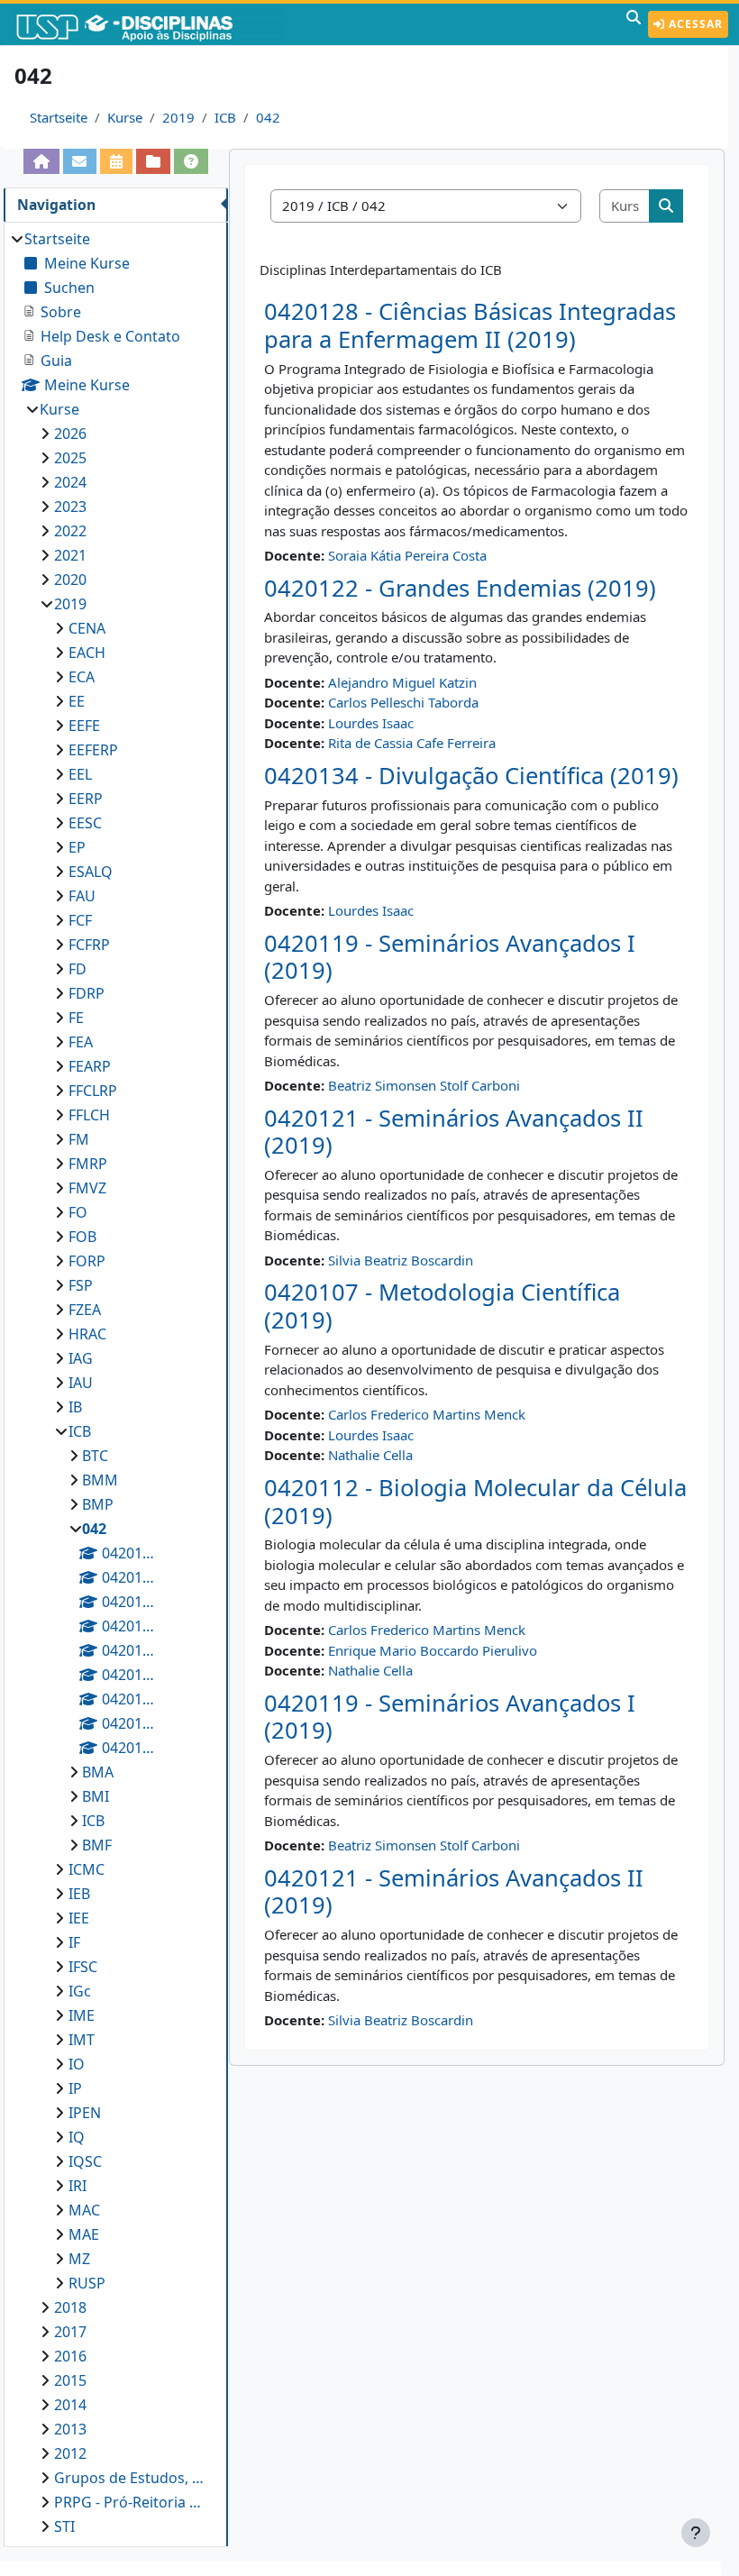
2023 (70, 507)
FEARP (90, 1066)
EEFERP (93, 750)
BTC (95, 1456)
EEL (80, 774)
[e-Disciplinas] (151, 24)
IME (82, 2015)
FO (78, 1212)
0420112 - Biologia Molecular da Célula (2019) (475, 1502)
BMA (98, 1772)
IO (77, 2064)
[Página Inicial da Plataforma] (41, 161)
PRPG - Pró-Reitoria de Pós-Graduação (132, 2502)
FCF (80, 920)
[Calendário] (116, 161)
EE (77, 701)
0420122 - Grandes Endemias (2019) (460, 588)
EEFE (84, 726)
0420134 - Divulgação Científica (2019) (471, 776)
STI (64, 2526)
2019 (178, 117)
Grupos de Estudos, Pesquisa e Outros (132, 2478)
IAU (81, 1383)
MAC (84, 2210)
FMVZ (87, 1188)
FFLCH (89, 1115)
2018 (70, 2307)
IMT (82, 2040)
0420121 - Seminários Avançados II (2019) (454, 1132)
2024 (70, 482)
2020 (70, 580)
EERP (86, 799)
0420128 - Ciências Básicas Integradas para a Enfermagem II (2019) (470, 325)
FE (76, 1018)
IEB (79, 1894)
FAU (82, 896)
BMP (98, 1504)
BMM (100, 1480)
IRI (78, 2186)
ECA (82, 677)
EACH (87, 653)
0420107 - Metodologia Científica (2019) (442, 1306)
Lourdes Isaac (371, 723)
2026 (70, 434)
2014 (70, 2405)
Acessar (694, 24)
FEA (81, 1042)
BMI (96, 1796)
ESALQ (91, 872)
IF (74, 1942)
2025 (70, 458)
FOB (82, 1237)
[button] (634, 24)
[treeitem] (115, 1383)
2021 (70, 555)
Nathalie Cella (370, 1455)
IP (75, 2088)
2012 (70, 2453)
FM (79, 1139)
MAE (84, 2234)
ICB (225, 117)
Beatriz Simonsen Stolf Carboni (424, 1085)
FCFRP (89, 945)
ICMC (87, 1869)
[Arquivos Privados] (153, 161)
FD (78, 969)
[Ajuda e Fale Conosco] (191, 161)
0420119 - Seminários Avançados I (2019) (450, 957)
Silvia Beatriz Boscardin (401, 1260)
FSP (81, 1285)
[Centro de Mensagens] (80, 161)
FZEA (85, 1310)
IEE (79, 1918)
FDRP (87, 993)
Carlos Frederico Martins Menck (427, 1414)
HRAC (87, 1334)
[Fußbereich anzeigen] (696, 2533)
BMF (97, 1845)
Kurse (125, 117)
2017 (70, 2332)
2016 (70, 2356)
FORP (87, 1261)
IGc (80, 1991)
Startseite (59, 117)
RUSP (87, 2283)
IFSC (83, 1967)
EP (77, 847)
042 (268, 117)
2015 (70, 2380)
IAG (81, 1358)
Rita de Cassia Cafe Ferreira (412, 743)
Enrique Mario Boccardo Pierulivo (433, 1650)
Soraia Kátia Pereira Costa (407, 555)
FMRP (88, 1164)
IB (75, 1407)
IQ (77, 2137)
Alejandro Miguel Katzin (402, 682)
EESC (85, 823)
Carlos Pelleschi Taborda (403, 702)
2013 (70, 2429)
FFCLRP (93, 1091)
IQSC (85, 2161)
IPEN (85, 2113)
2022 (70, 531)
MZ (79, 2259)
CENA (87, 628)
